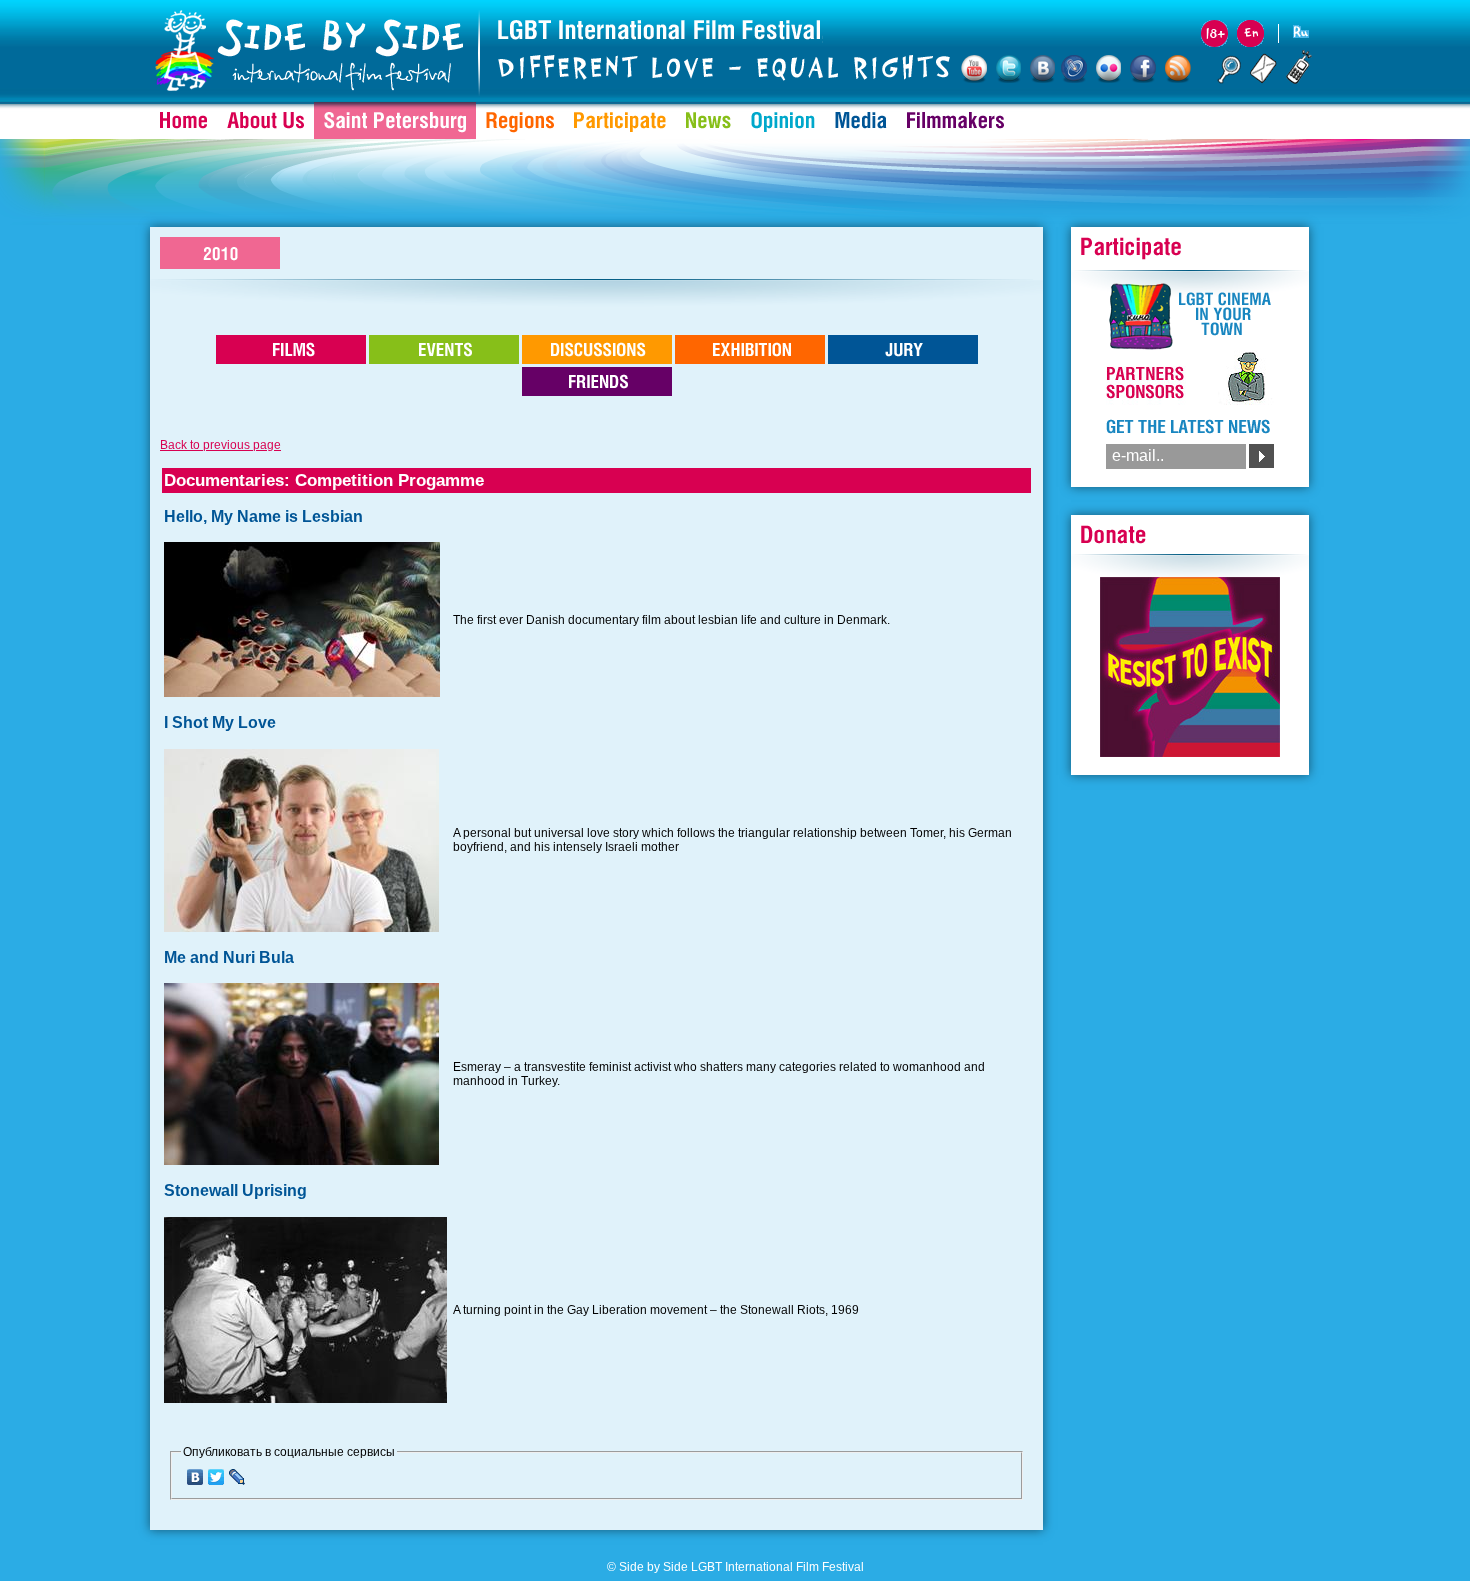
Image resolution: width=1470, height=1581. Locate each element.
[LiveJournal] (237, 1477)
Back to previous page (220, 445)
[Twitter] (216, 1477)
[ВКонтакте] (195, 1477)
